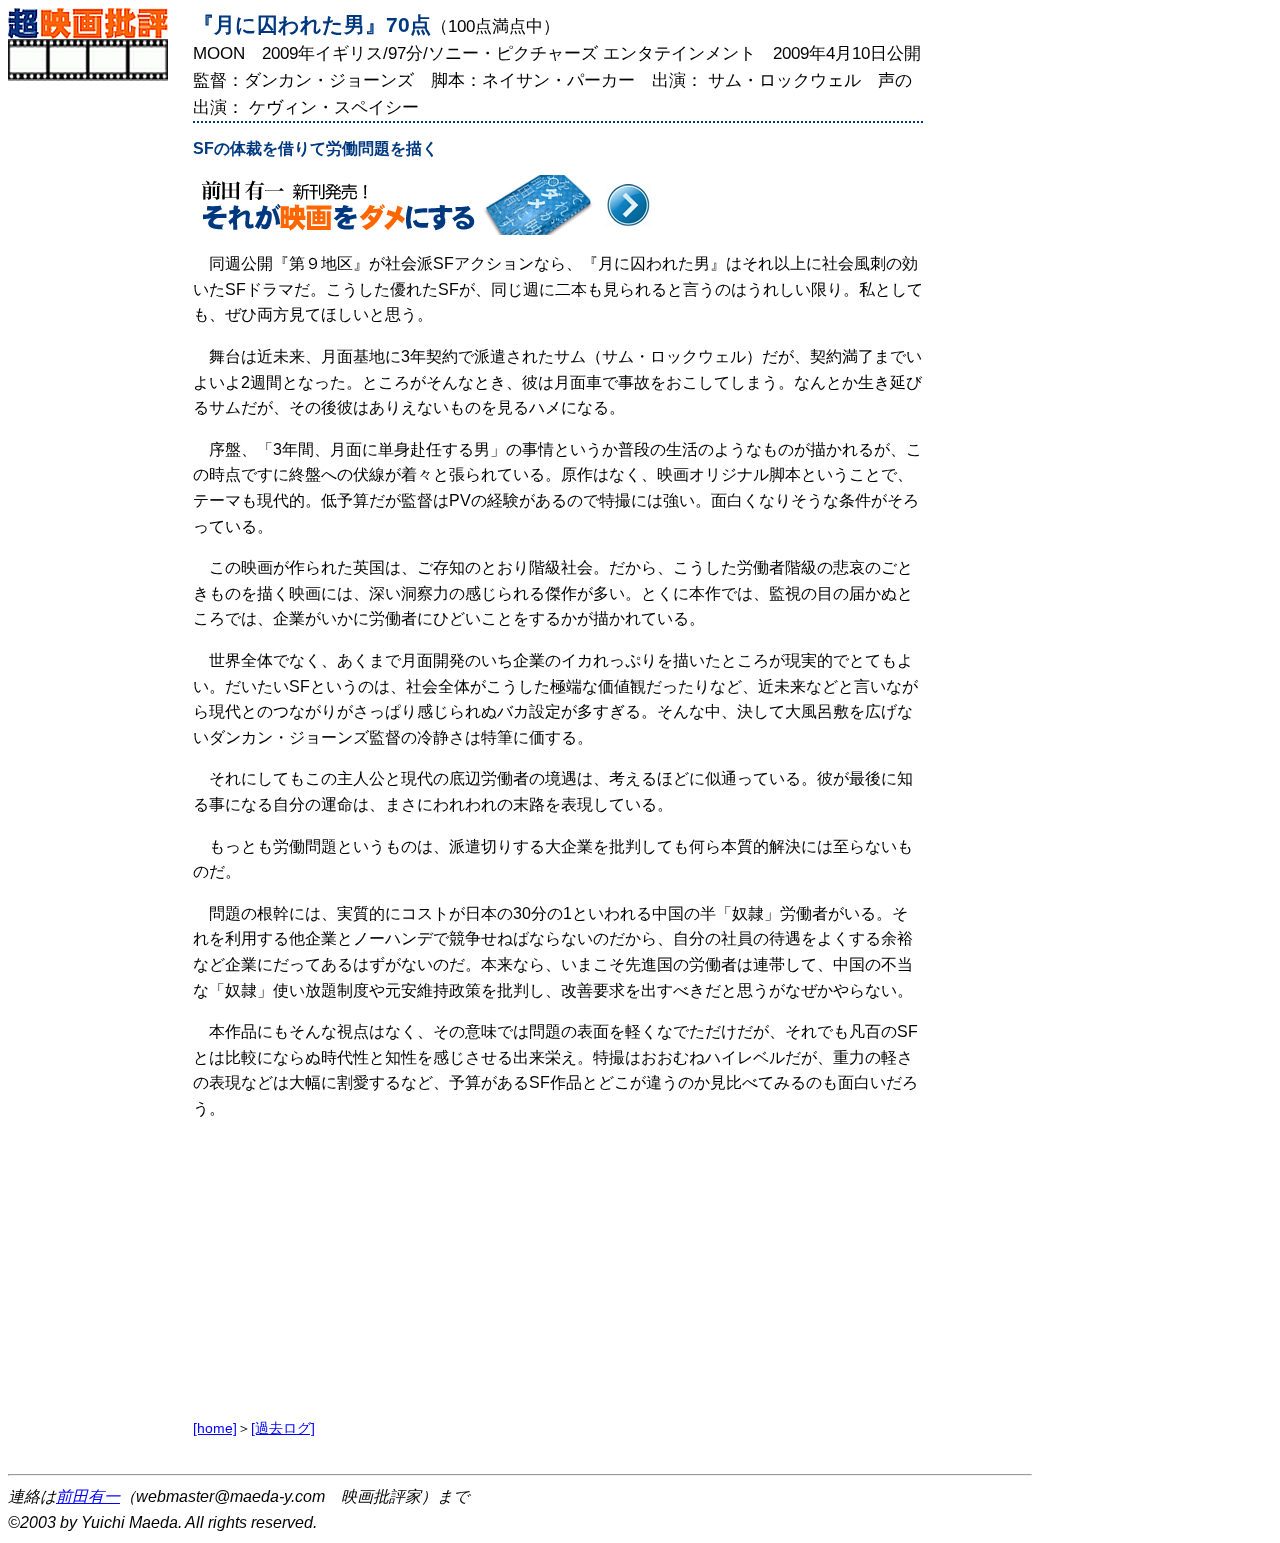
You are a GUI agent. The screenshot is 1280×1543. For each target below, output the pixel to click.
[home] (215, 1428)
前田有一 (88, 1496)
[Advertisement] (95, 381)
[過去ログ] (283, 1428)
